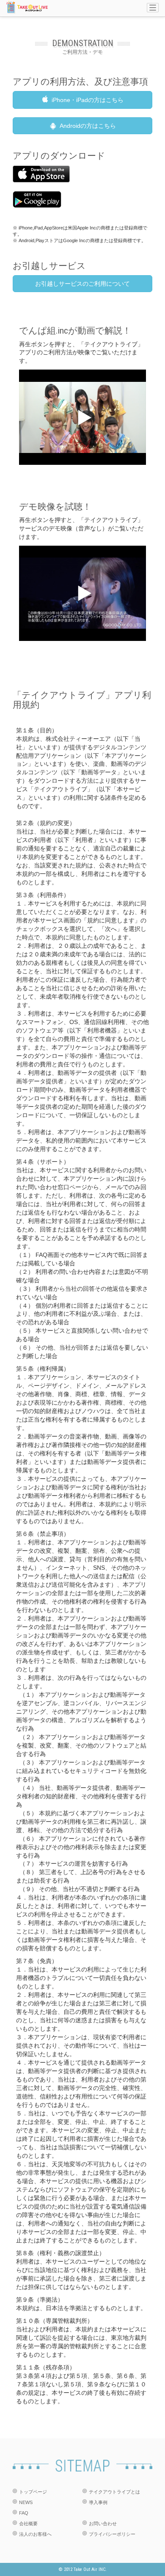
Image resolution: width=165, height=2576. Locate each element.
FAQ (24, 2513)
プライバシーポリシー (112, 2534)
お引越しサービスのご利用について (82, 284)
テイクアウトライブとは (114, 2492)
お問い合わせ (103, 2524)
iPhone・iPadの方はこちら (88, 100)
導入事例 (98, 2502)
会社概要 (28, 2524)
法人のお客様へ (35, 2534)
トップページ (33, 2492)
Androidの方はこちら (88, 126)
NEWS (26, 2502)
